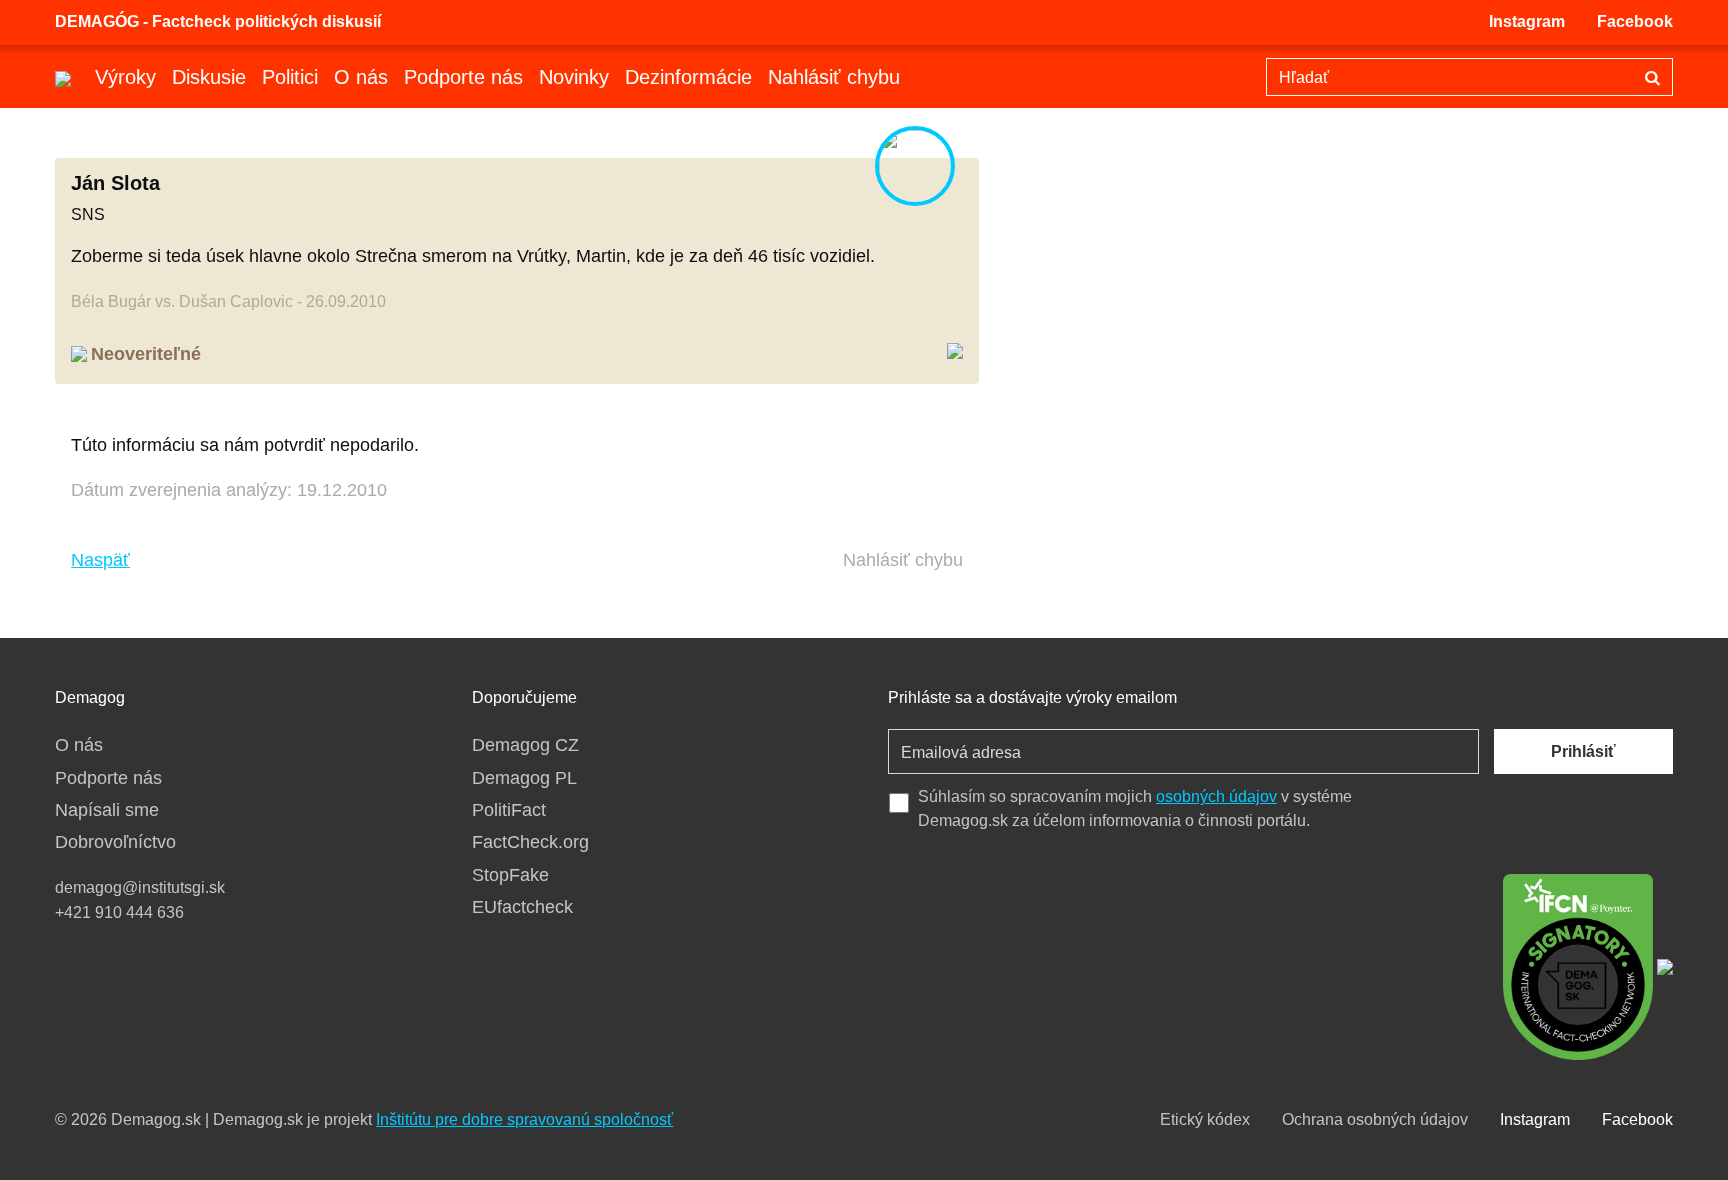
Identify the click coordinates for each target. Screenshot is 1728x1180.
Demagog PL (524, 778)
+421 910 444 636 (119, 912)
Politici (290, 77)
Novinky (574, 77)
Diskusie (209, 77)
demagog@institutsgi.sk (140, 887)
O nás (361, 77)
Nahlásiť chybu (834, 77)
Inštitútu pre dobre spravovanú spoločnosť (524, 1119)
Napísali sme (107, 810)
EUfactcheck (522, 907)
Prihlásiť (1583, 751)
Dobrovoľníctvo (115, 842)
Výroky (125, 77)
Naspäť (100, 560)
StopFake (510, 875)
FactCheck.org (530, 842)
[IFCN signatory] (1578, 965)
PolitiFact (509, 810)
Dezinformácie (688, 77)
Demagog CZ (525, 745)
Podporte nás (463, 77)
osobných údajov (1216, 796)
